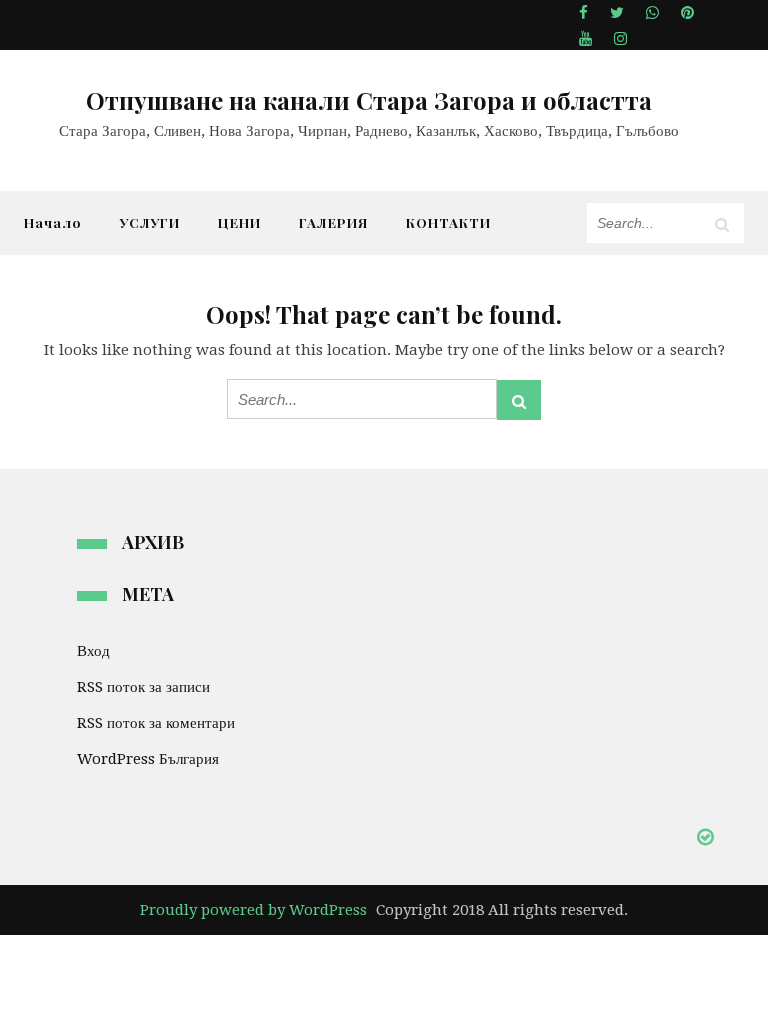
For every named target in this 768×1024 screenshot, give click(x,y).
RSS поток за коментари (156, 723)
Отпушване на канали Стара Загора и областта (369, 100)
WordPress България (148, 759)
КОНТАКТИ (448, 222)
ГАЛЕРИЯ (333, 222)
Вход (93, 651)
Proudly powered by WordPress (253, 910)
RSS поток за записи (143, 687)
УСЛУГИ (150, 222)
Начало (53, 222)
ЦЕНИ (239, 222)
